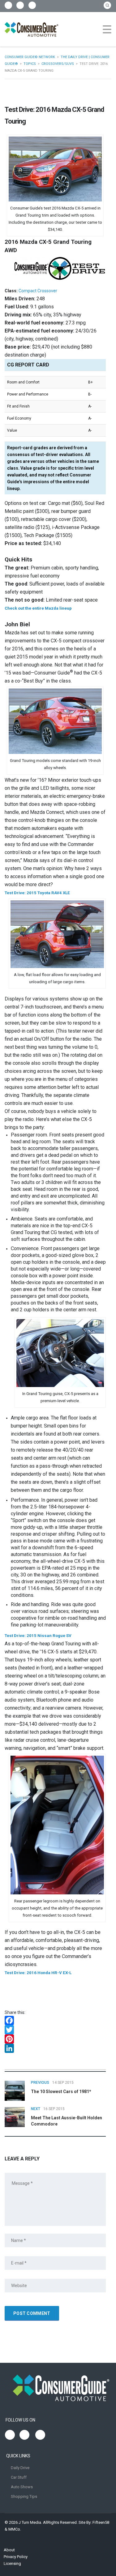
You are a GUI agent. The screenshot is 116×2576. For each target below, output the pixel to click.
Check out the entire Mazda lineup (38, 608)
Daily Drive (20, 2468)
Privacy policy (16, 2557)
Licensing (12, 2563)
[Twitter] (55, 2030)
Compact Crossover (38, 291)
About (9, 2550)
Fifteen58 (101, 2522)
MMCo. (15, 2529)
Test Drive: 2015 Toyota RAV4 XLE (37, 893)
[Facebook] (55, 2020)
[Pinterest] (55, 2039)
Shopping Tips (24, 2496)
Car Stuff (19, 2477)
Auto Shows (22, 2487)
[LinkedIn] (55, 2048)
